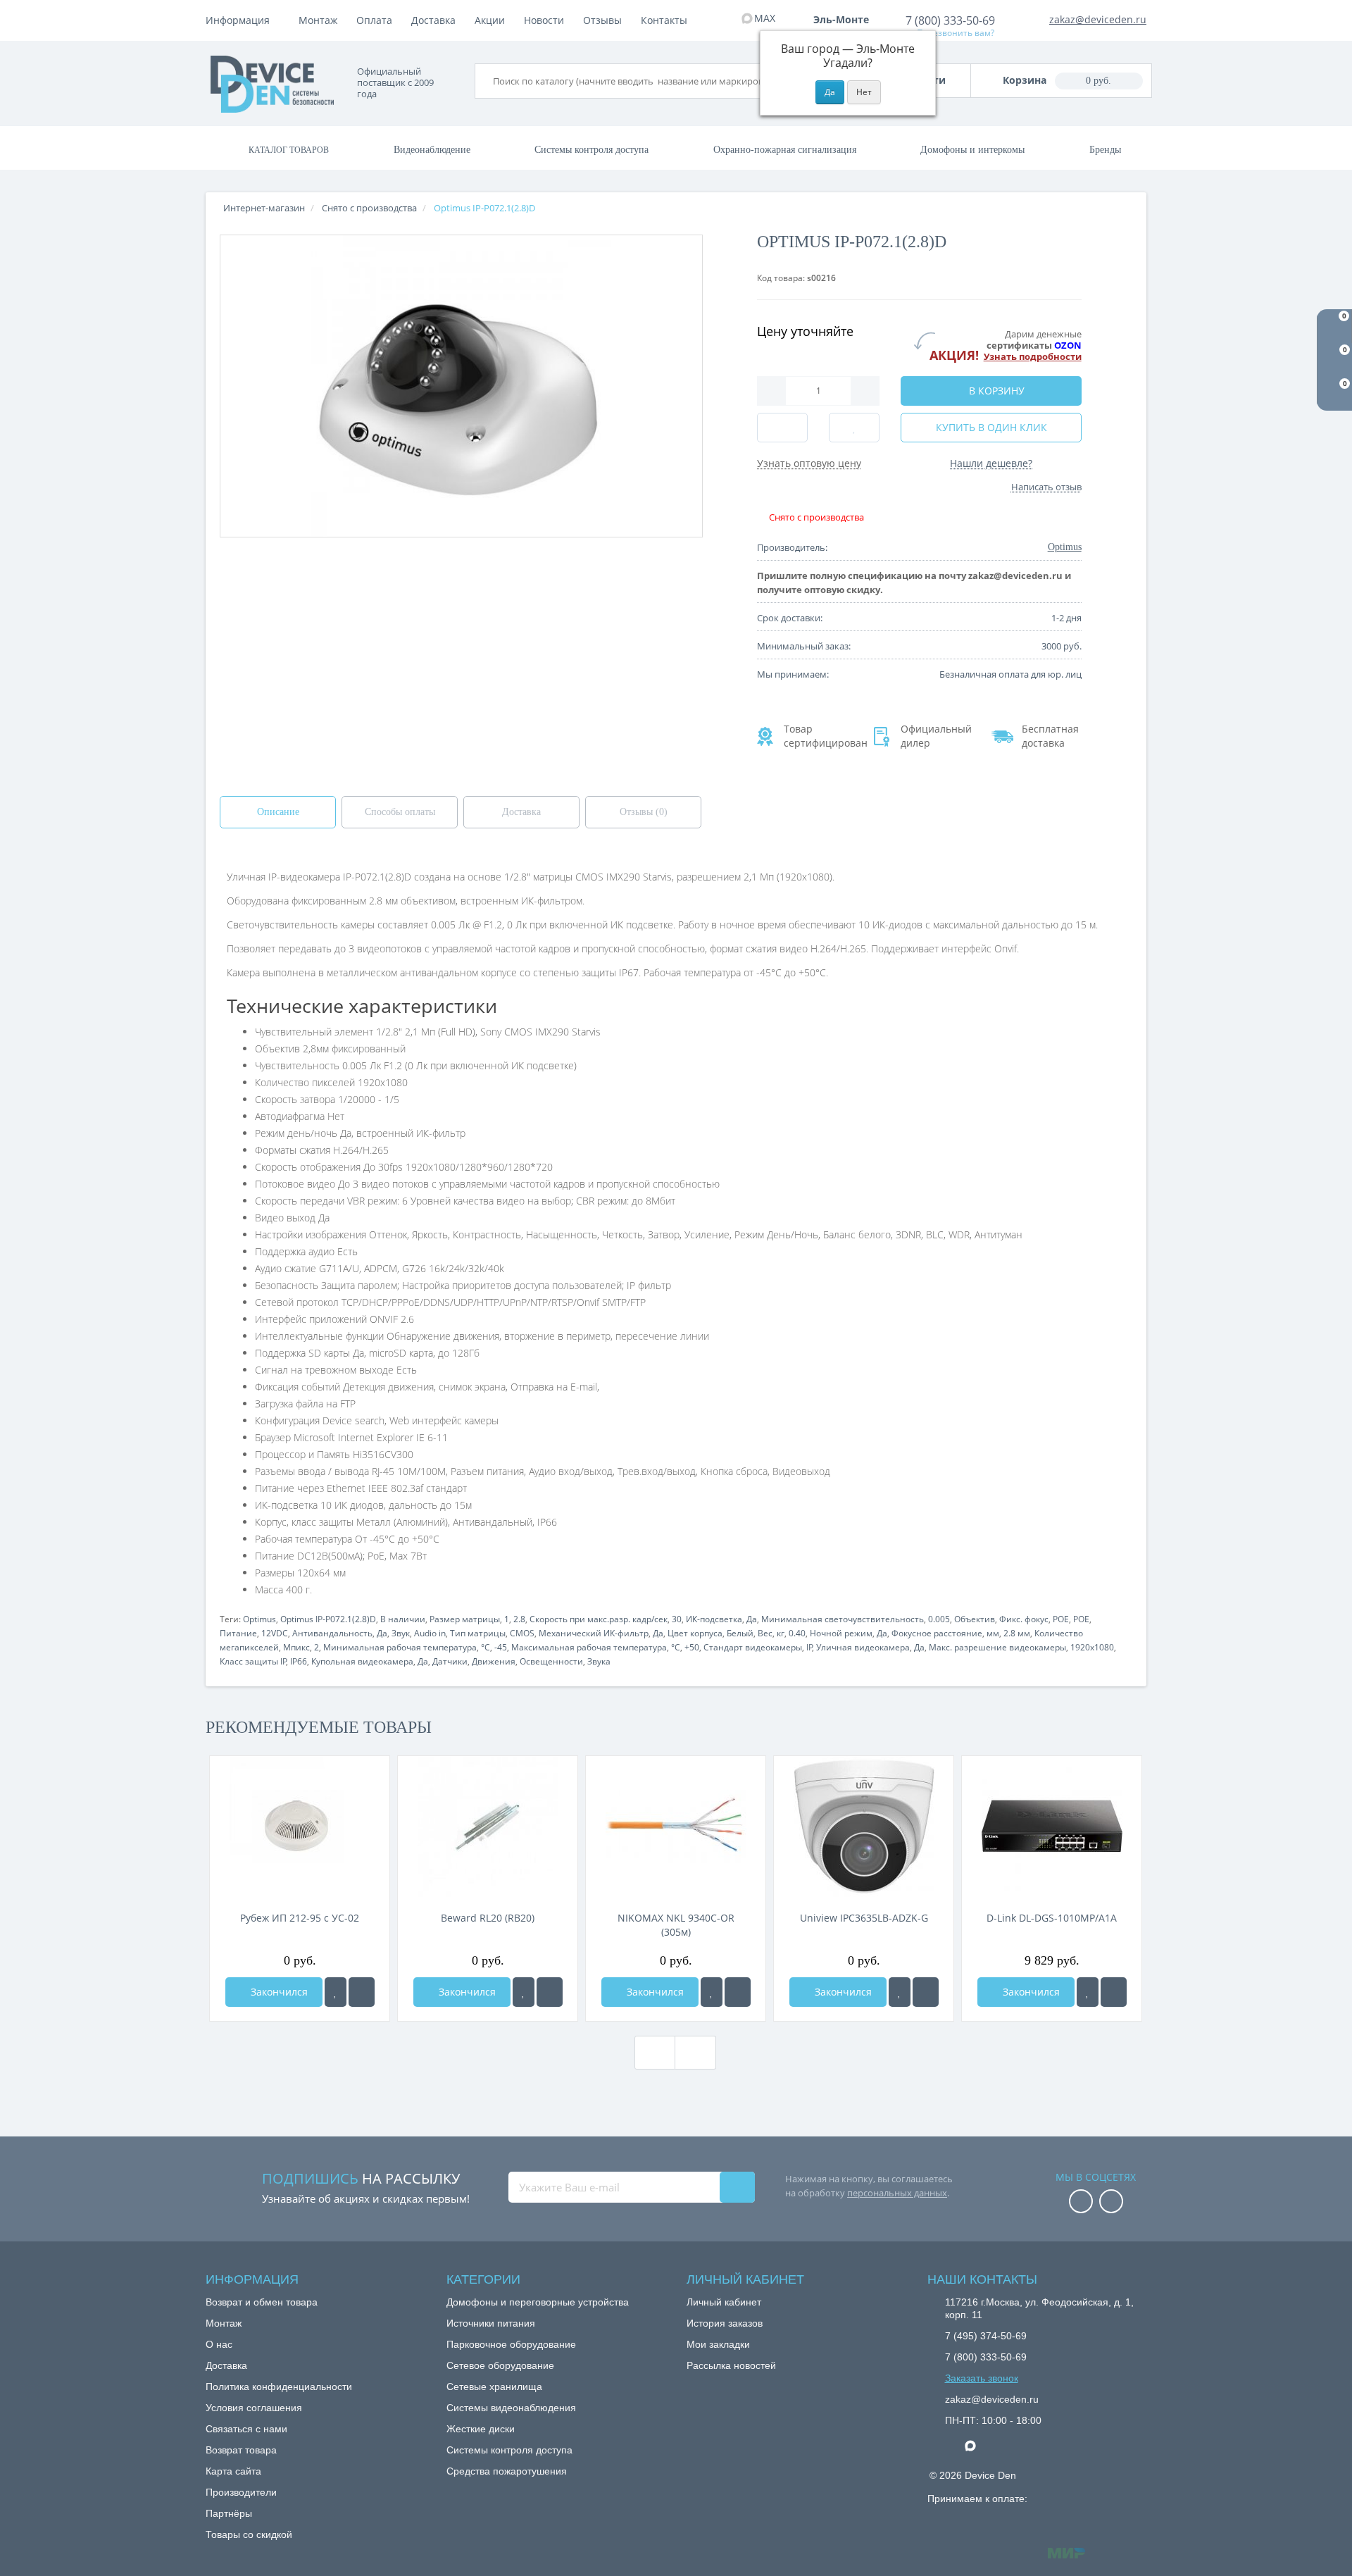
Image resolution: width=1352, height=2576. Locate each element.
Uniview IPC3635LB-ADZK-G (864, 1918)
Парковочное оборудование (511, 2344)
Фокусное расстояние (937, 1633)
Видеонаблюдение (432, 150)
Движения (494, 1661)
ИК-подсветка (714, 1619)
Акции (490, 20)
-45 (501, 1647)
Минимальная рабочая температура (400, 1647)
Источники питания (491, 2323)
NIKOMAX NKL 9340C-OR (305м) (676, 1925)
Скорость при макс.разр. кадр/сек (599, 1619)
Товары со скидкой (249, 2534)
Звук (401, 1633)
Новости (544, 20)
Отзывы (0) (644, 812)
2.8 (519, 1619)
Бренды (1105, 150)
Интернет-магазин (264, 208)
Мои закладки (718, 2344)
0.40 (797, 1633)
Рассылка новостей (731, 2365)
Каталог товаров (289, 150)
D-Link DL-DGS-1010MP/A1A (1052, 1918)
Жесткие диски (481, 2429)
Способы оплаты (400, 812)
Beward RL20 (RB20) (488, 1918)
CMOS (522, 1633)
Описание (278, 812)
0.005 (939, 1619)
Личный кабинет (724, 2302)
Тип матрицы (478, 1633)
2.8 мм (1017, 1633)
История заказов (725, 2323)
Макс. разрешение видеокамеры (997, 1647)
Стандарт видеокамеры (753, 1647)
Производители (241, 2492)
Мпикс (296, 1647)
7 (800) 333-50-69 (950, 20)
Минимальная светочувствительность (843, 1619)
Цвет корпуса (695, 1633)
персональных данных (897, 2193)
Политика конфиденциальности (279, 2387)
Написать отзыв (1046, 487)
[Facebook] (1081, 2202)
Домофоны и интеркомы (972, 150)
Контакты (664, 20)
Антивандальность (332, 1633)
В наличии (403, 1619)
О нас (219, 2344)
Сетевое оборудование (500, 2365)
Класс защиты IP (253, 1661)
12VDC (275, 1633)
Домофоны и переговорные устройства (538, 2302)
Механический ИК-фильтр (594, 1633)
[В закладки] (336, 1992)
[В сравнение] (362, 1992)
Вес (765, 1633)
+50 (692, 1647)
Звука (599, 1661)
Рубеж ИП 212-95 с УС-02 (300, 1918)
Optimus (259, 1619)
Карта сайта (233, 2471)
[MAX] (977, 2442)
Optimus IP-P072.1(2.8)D (328, 1619)
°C (486, 1647)
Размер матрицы (465, 1619)
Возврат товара (241, 2450)
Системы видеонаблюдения (511, 2408)
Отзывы (602, 20)
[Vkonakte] (1111, 2202)
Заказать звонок (982, 2378)
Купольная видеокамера (362, 1661)
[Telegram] (952, 2446)
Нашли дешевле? (991, 463)
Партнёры (229, 2513)
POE (1061, 1619)
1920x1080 (1092, 1647)
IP (809, 1647)
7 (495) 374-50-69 (986, 2336)
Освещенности (551, 1661)
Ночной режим (841, 1633)
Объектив (975, 1619)
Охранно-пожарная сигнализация (785, 150)
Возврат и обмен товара (262, 2302)
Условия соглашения (254, 2408)
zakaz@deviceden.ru (1098, 19)
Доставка (433, 20)
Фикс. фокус (1024, 1619)
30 (677, 1619)
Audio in (430, 1633)
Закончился (278, 1992)
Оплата (374, 20)
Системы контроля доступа (591, 150)
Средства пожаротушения (507, 2471)
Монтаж (318, 20)
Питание (238, 1633)
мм (993, 1633)
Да (752, 1619)
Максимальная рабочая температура (589, 1647)
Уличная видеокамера (863, 1647)
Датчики (450, 1661)
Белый (740, 1633)
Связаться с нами (246, 2429)
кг (781, 1633)
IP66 (299, 1661)
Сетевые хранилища (494, 2387)
